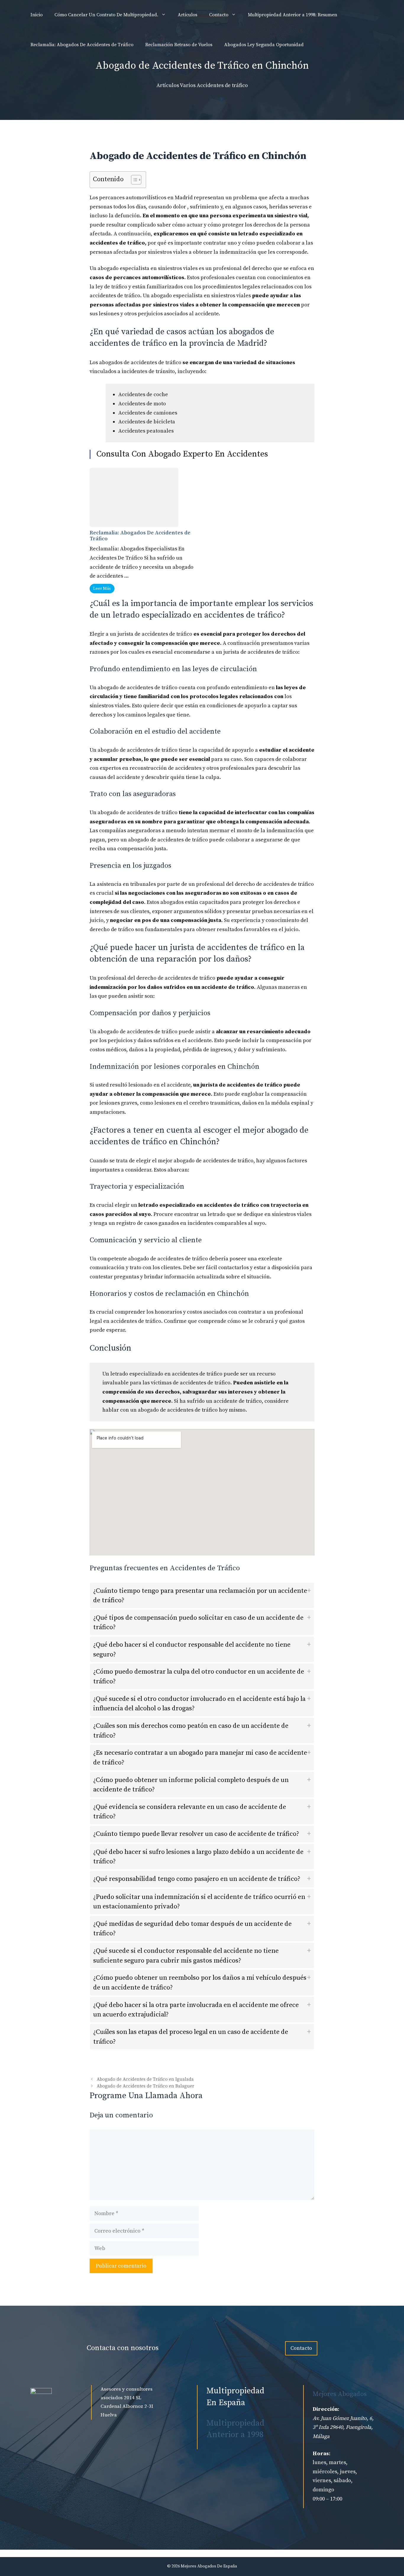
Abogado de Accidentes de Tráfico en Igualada (145, 2079)
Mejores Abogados (340, 2394)
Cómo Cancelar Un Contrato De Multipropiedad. (106, 15)
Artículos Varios (176, 85)
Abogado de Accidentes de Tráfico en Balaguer (146, 2086)
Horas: (321, 2454)
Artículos (188, 15)
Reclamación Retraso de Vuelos (179, 45)
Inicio (37, 15)
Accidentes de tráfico (222, 85)
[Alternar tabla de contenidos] (133, 180)
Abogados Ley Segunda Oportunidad (264, 45)
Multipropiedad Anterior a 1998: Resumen (293, 15)
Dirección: (326, 2409)
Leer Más (102, 589)
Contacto (219, 15)
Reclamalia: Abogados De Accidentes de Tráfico (82, 45)
